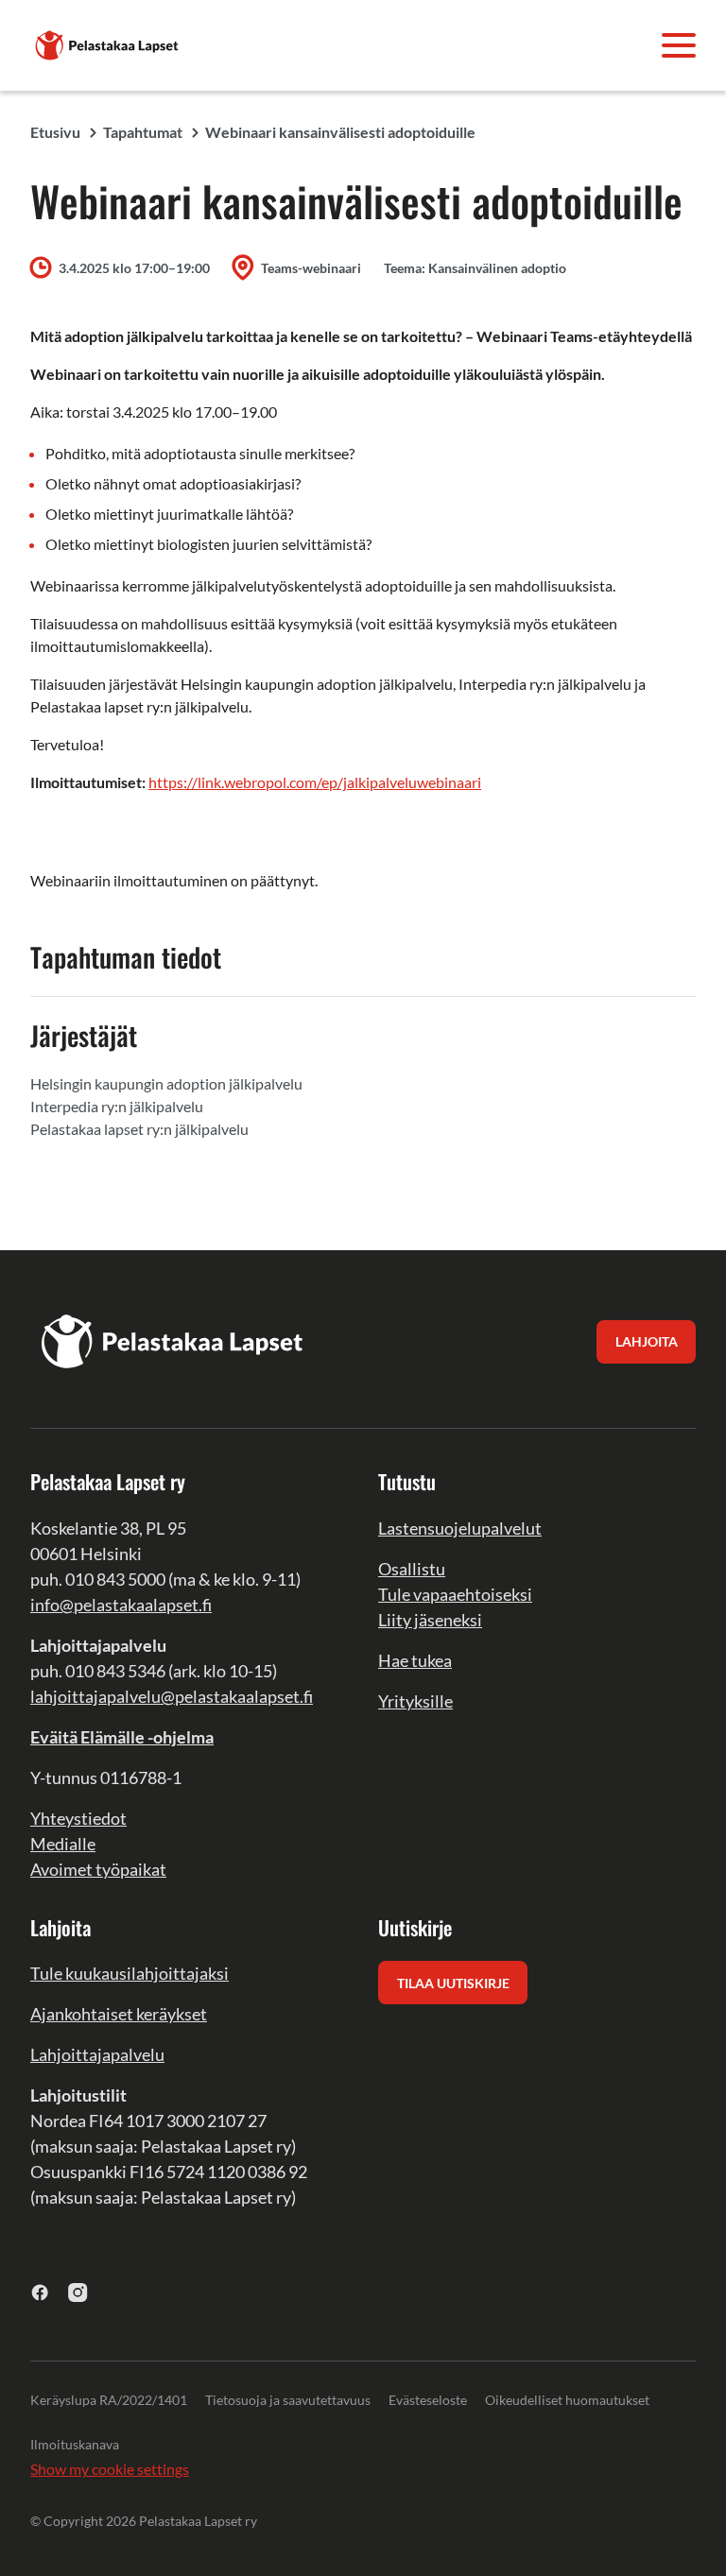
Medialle (63, 1844)
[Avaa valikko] (679, 45)
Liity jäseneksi (430, 1620)
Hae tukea (415, 1660)
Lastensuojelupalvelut (460, 1528)
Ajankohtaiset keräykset (119, 2014)
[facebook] (40, 2292)
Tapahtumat (143, 132)
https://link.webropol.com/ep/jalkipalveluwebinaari (315, 782)
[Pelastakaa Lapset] (108, 43)
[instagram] (78, 2292)
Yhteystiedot (78, 1818)
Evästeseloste (428, 2400)
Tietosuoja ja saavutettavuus (288, 2400)
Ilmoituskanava (75, 2444)
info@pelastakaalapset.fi (121, 1605)
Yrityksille (415, 1701)
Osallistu (412, 1569)
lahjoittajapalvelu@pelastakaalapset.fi (172, 1696)
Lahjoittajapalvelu (97, 2054)
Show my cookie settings (110, 2469)
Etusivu (55, 132)
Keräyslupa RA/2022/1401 (109, 2400)
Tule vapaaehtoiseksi (455, 1594)
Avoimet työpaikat (98, 1869)
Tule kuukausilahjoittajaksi (130, 1973)
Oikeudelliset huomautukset (567, 2400)
